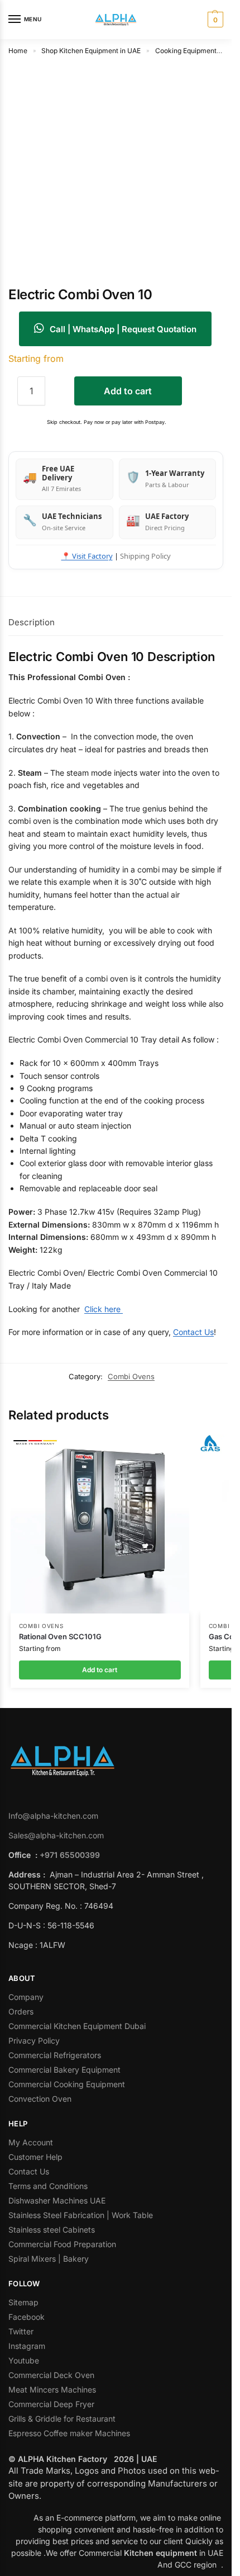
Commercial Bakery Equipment (64, 2070)
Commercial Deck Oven (52, 2375)
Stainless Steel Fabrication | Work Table (81, 2215)
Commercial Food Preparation (63, 2244)
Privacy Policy (34, 2040)
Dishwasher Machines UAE (57, 2200)
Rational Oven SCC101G (60, 1636)
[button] (214, 20)
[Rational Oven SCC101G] (100, 1524)
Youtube (24, 2360)
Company (26, 1997)
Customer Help (35, 2157)
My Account (31, 2142)
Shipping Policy (145, 556)
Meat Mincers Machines (53, 2389)
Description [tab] (32, 622)
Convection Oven (41, 2099)
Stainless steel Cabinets (53, 2230)
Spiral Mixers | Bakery (49, 2259)
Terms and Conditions (48, 2186)
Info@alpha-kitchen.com (53, 1816)
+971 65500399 (70, 1855)
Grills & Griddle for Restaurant (63, 2419)
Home (18, 51)
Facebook (27, 2317)
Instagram (27, 2346)
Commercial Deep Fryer (51, 2404)
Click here (104, 1309)
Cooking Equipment (186, 51)
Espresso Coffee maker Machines (70, 2433)
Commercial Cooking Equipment (68, 2084)
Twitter (21, 2331)
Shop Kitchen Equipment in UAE (91, 51)
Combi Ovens (131, 1376)
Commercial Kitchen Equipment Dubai (77, 2026)
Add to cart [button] (100, 1670)
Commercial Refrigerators (56, 2055)
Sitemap (23, 2302)
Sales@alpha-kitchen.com (56, 1835)
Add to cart (128, 391)
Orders (21, 2011)
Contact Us (193, 1332)
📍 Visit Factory (87, 556)
